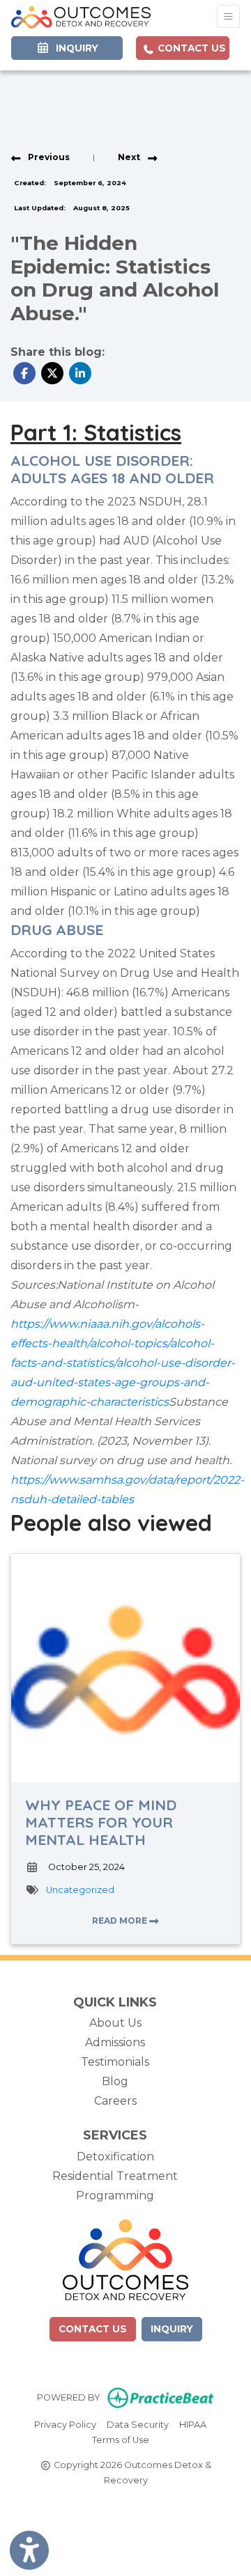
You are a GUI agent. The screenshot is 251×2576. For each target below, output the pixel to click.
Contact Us (190, 48)
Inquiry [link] (74, 48)
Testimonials (115, 2062)
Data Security (138, 2424)
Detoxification (115, 2157)
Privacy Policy (65, 2424)
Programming (115, 2196)
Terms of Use (121, 2440)
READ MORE (121, 1921)
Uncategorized (80, 1890)
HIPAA (193, 2424)
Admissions (115, 2042)
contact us (93, 2329)
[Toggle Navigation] (228, 16)
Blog (115, 2081)
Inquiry (172, 2329)
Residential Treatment (115, 2176)
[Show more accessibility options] (29, 2550)
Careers (115, 2101)
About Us (115, 2023)
